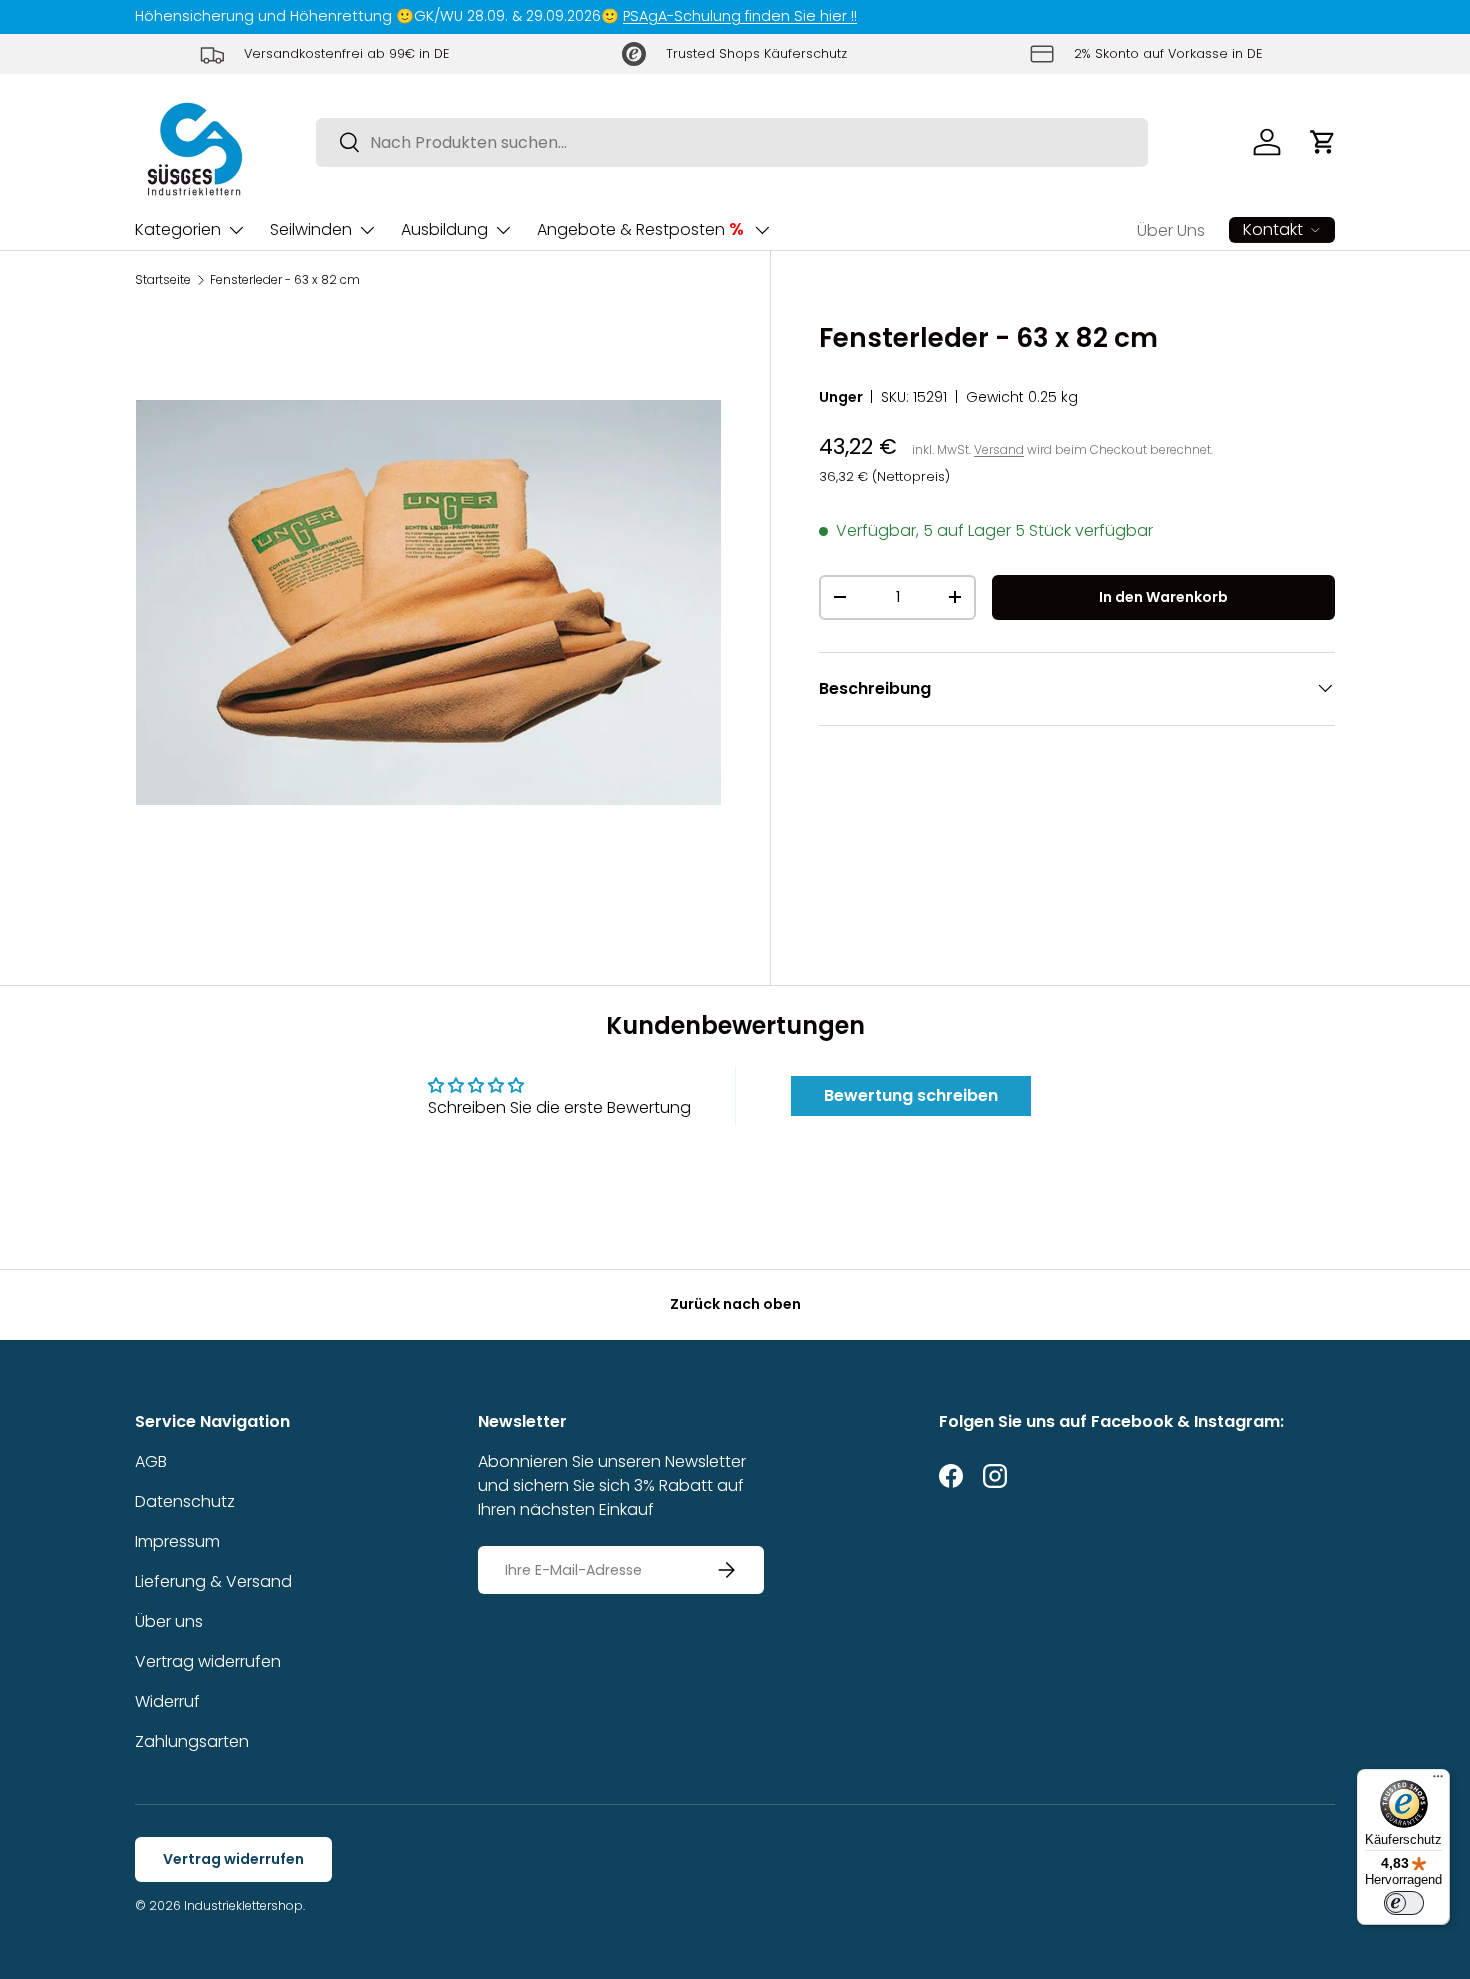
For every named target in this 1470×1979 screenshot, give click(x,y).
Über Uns (1171, 230)
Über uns (169, 1621)
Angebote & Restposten (640, 229)
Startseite (163, 280)
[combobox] (732, 142)
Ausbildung (444, 229)
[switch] (1404, 1903)
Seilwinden (311, 229)
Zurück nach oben (735, 1304)
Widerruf (167, 1701)
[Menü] (1438, 1781)
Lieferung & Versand (213, 1581)
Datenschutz (185, 1501)
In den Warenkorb (1163, 597)
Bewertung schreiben (911, 1095)
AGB (151, 1461)
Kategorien (178, 229)
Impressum (177, 1541)
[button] (1323, 142)
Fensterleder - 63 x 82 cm (285, 280)
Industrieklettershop (243, 1905)
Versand (999, 449)
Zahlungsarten (192, 1741)
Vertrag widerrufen (208, 1661)
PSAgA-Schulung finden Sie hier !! (740, 16)
